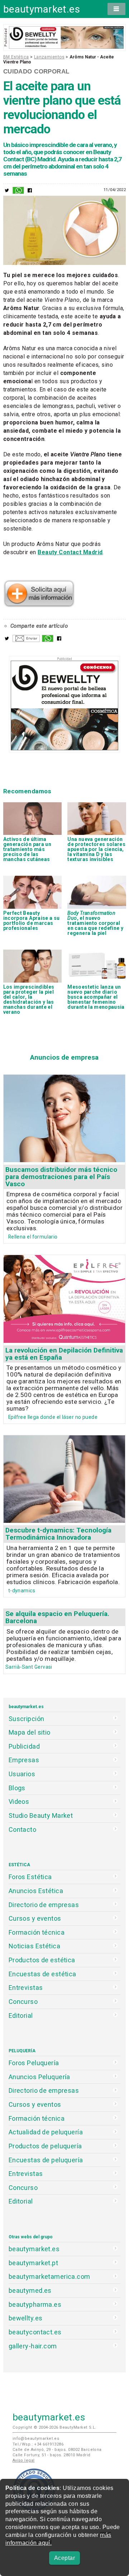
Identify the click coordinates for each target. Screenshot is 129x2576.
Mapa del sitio (30, 1732)
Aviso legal (24, 2460)
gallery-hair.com (33, 2346)
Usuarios (22, 1774)
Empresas (24, 1760)
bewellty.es (26, 2318)
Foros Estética (30, 1877)
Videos (19, 1802)
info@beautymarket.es (36, 2439)
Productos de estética (42, 1960)
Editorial (21, 2016)
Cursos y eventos (35, 1918)
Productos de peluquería (45, 2146)
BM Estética (16, 57)
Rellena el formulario (33, 1237)
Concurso (23, 2002)
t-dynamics (22, 1591)
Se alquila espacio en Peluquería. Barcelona (57, 1617)
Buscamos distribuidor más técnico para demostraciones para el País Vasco (61, 1177)
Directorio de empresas (44, 1905)
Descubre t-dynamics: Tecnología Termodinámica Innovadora (58, 1534)
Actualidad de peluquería (46, 2132)
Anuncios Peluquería (39, 2077)
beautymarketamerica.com (49, 2276)
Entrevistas (26, 1988)
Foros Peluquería (34, 2063)
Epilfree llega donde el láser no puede (53, 1417)
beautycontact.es (35, 2332)
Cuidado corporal (36, 71)
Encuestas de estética (42, 1974)
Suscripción (27, 1719)
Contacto (22, 1829)
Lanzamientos (49, 57)
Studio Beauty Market (41, 1815)
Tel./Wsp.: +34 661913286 (38, 2444)
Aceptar (64, 2558)
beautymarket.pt (34, 2263)
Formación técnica (37, 1932)
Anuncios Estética (36, 1891)
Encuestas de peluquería (46, 2160)
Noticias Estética (34, 1946)
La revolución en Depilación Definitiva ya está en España (64, 1354)
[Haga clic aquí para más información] (39, 605)
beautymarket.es (42, 9)
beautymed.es (30, 2290)
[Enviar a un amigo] (26, 640)
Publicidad (24, 1746)
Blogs (17, 1788)
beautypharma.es (35, 2304)
